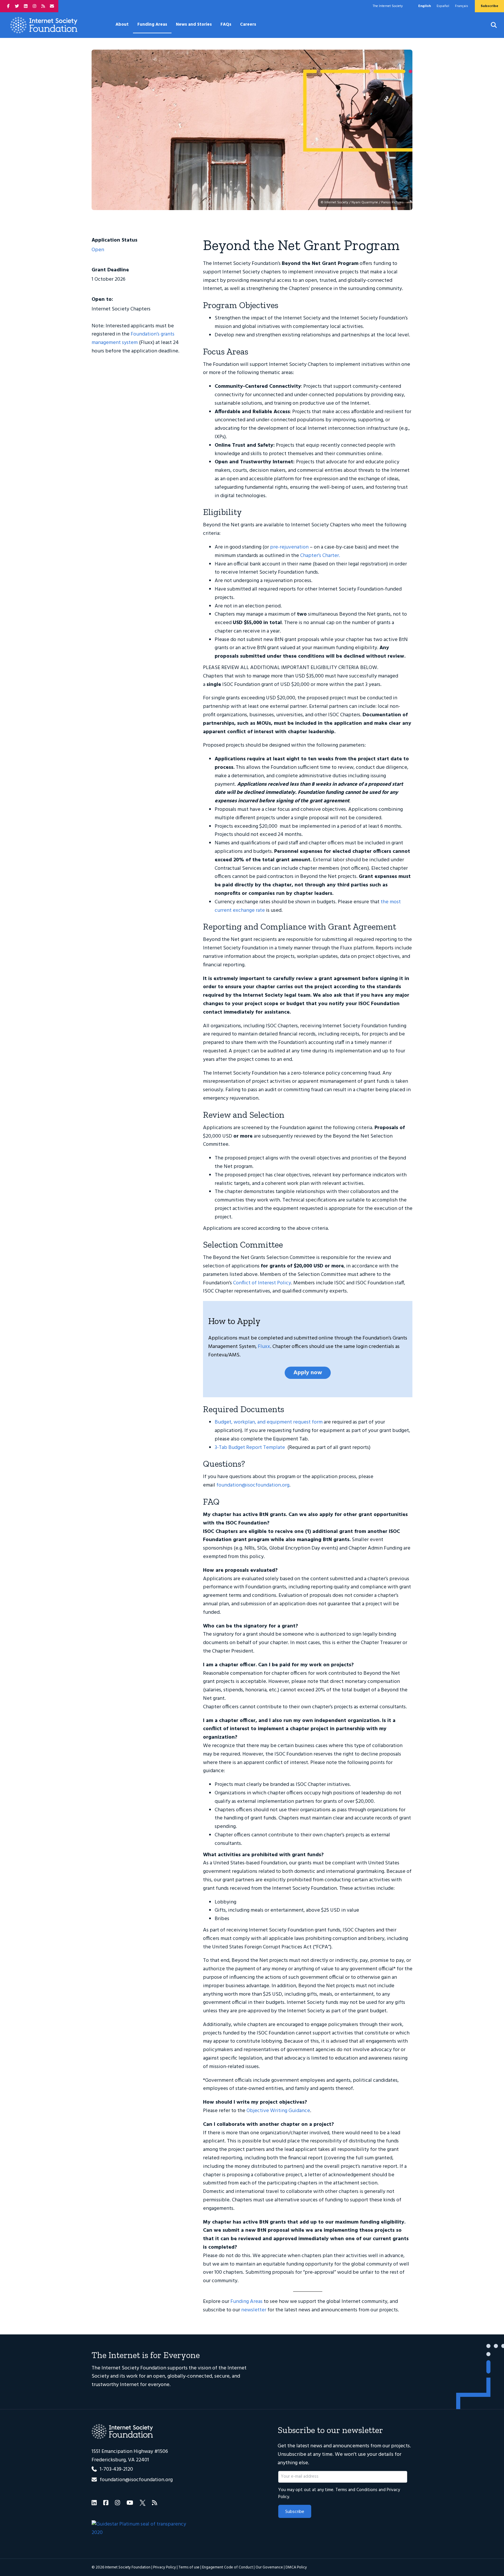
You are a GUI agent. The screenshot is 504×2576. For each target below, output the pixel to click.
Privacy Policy (164, 2567)
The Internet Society (388, 6)
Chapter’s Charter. (320, 556)
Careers (248, 25)
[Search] (490, 25)
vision (204, 2368)
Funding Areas (152, 25)
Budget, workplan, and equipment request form (269, 1422)
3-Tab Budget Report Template (250, 1448)
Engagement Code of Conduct (228, 2567)
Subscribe (295, 2512)
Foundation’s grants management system (133, 338)
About (122, 25)
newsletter (254, 2310)
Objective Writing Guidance (278, 2111)
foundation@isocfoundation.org (253, 1485)
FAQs (226, 25)
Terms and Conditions (356, 2490)
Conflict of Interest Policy (262, 1283)
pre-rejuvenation (289, 547)
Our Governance (269, 2567)
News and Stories (194, 25)
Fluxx (264, 1347)
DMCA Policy (296, 2567)
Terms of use (189, 2567)
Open (98, 250)
